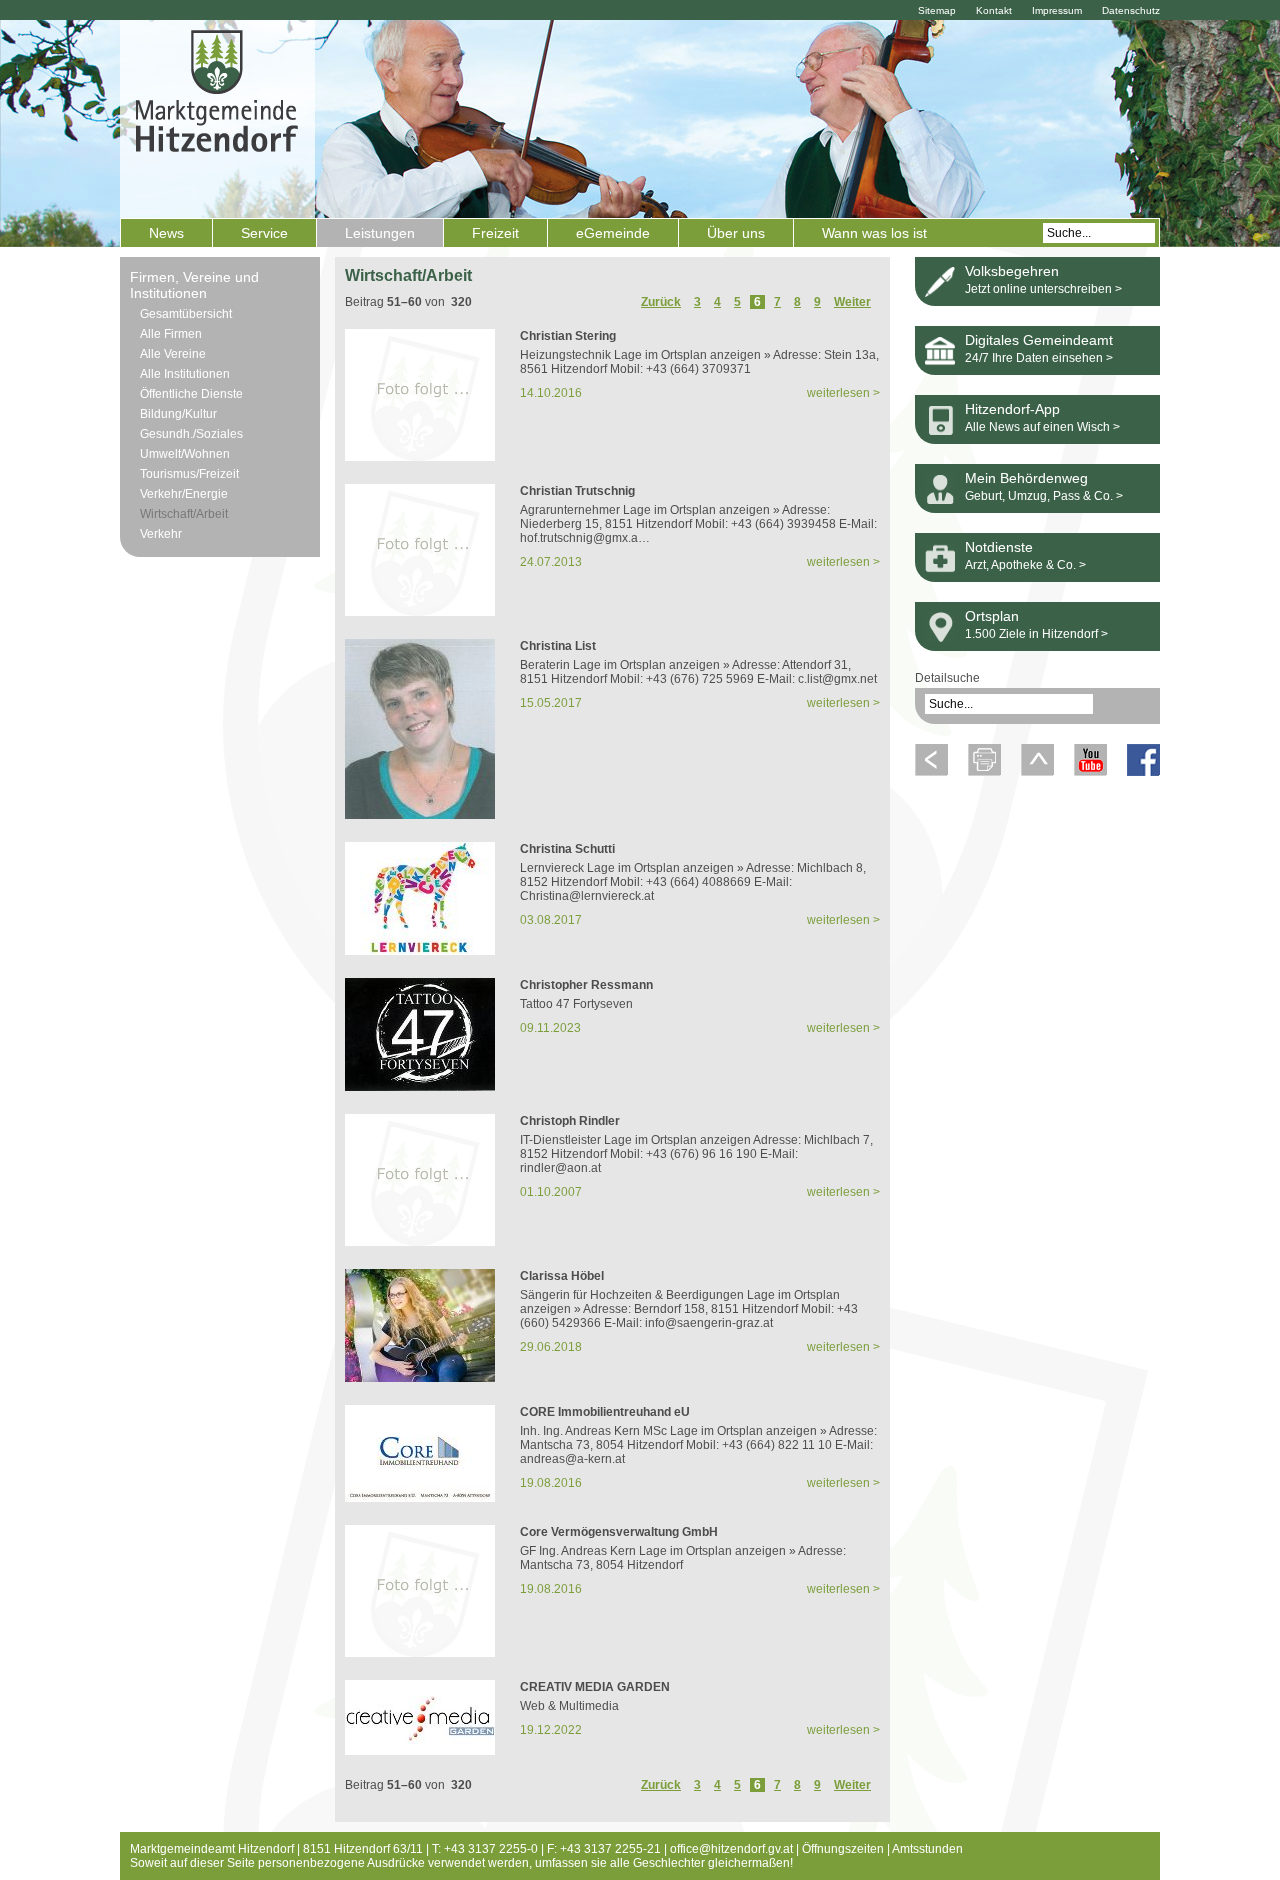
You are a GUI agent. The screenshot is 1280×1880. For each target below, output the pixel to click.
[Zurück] (931, 772)
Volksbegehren (1012, 271)
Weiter (852, 302)
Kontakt (994, 10)
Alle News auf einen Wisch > (1042, 427)
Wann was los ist (874, 233)
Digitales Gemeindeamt (1039, 340)
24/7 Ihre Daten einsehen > (1039, 358)
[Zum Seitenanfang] (1037, 772)
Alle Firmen (171, 334)
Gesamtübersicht (186, 314)
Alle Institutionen (185, 374)
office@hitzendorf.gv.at (731, 1849)
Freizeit (495, 233)
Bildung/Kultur (178, 414)
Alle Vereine (173, 354)
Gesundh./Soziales (191, 434)
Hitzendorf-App (1012, 409)
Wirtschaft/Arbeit (184, 514)
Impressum (1057, 10)
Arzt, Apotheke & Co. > (1025, 565)
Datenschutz (1131, 10)
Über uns (736, 233)
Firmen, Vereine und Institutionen (194, 285)
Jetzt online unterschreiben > (1043, 289)
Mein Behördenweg (1026, 478)
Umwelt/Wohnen (185, 454)
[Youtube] (1090, 772)
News (166, 233)
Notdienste (999, 547)
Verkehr (161, 534)
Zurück (661, 302)
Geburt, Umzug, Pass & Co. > (1044, 496)
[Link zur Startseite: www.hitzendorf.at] (217, 117)
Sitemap (937, 10)
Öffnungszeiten (843, 1849)
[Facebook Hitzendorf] (1143, 772)
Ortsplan (992, 616)
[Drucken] (984, 772)
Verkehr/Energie (184, 494)
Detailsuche (947, 678)
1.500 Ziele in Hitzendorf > (1036, 634)
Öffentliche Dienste (191, 394)
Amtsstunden (927, 1849)
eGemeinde (613, 233)
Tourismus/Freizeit (189, 474)
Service (264, 233)
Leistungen (380, 233)
